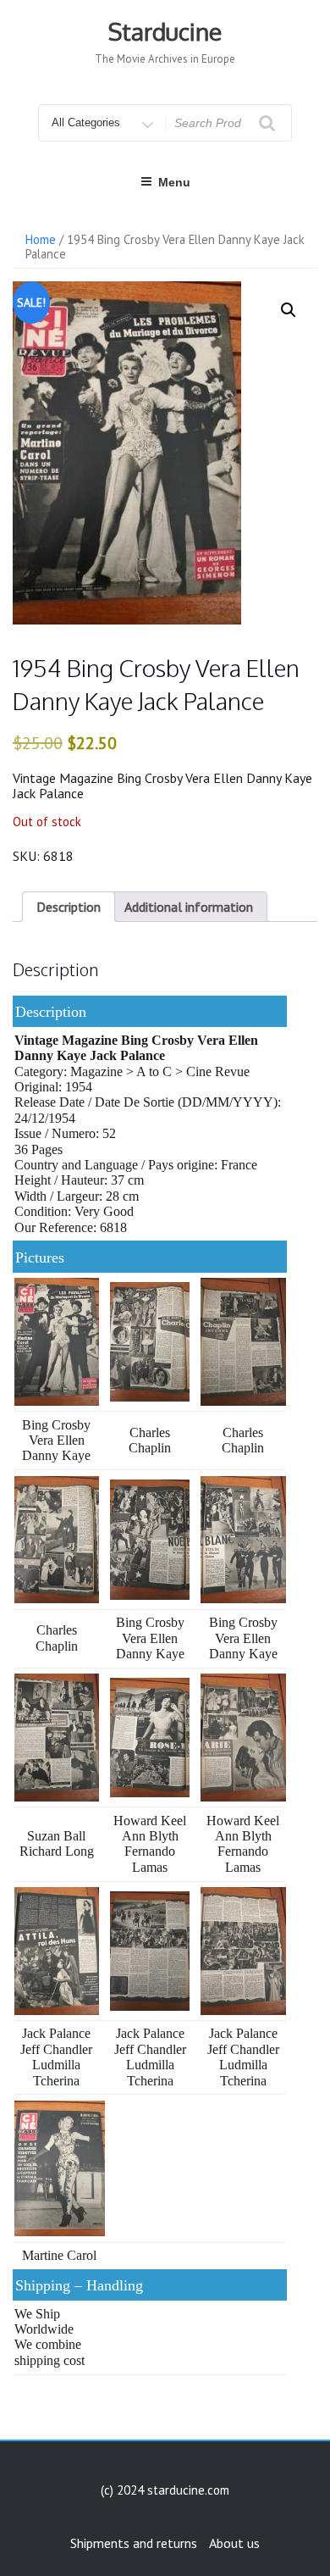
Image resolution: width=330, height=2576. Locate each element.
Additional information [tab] (189, 907)
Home (41, 239)
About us (234, 2543)
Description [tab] (69, 907)
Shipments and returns (134, 2543)
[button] (289, 310)
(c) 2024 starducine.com (165, 2490)
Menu (174, 182)
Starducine (165, 31)
